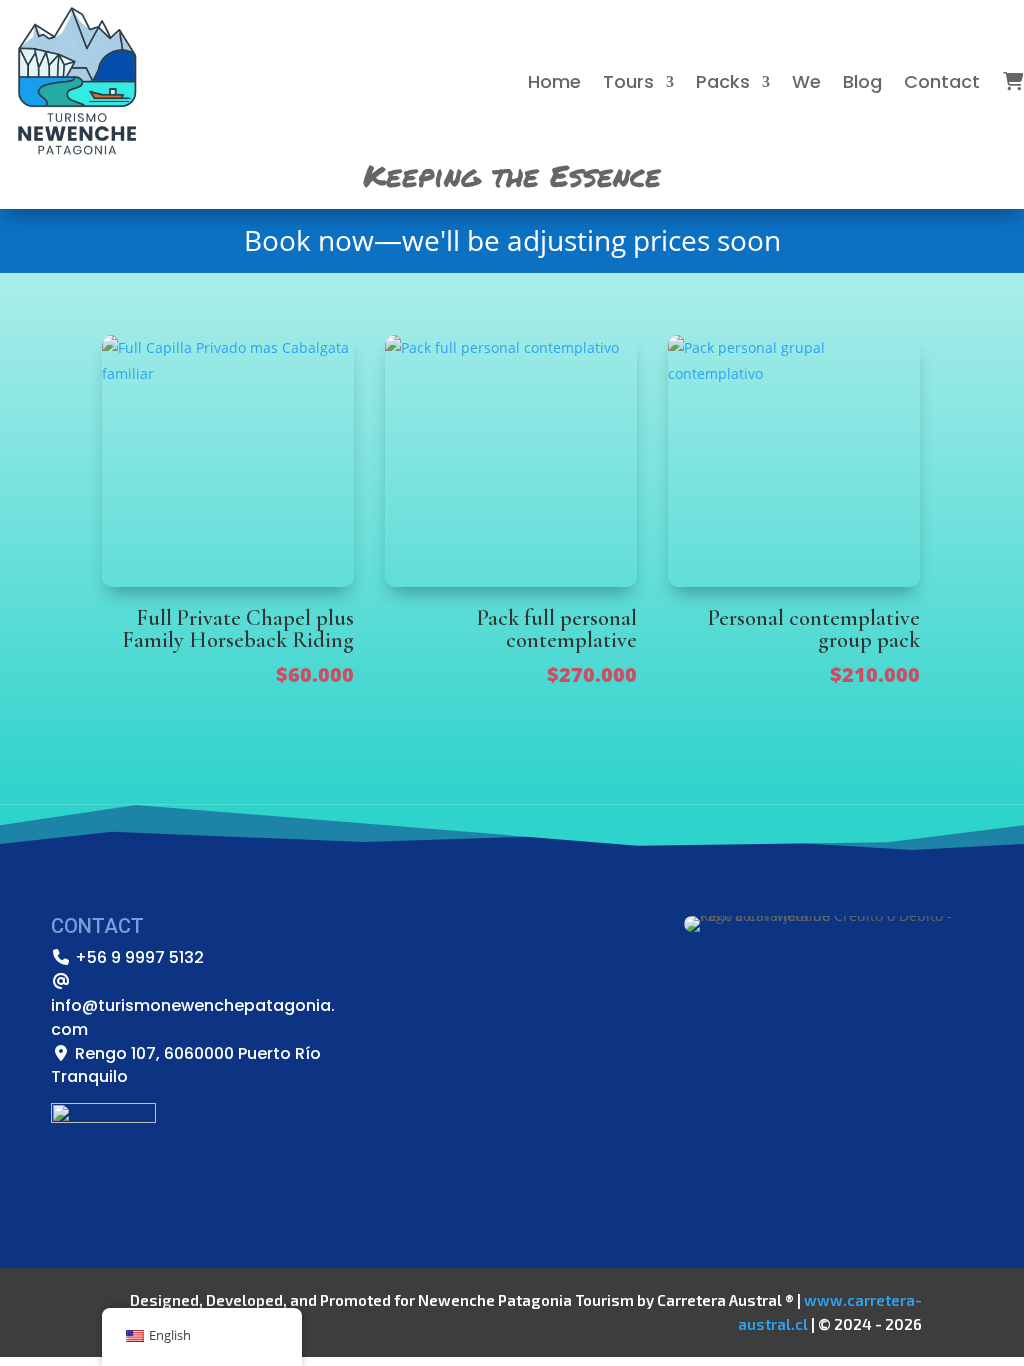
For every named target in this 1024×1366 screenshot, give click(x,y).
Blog (862, 81)
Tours (628, 81)
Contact (942, 81)
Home (554, 81)
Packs (723, 81)
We (806, 81)
